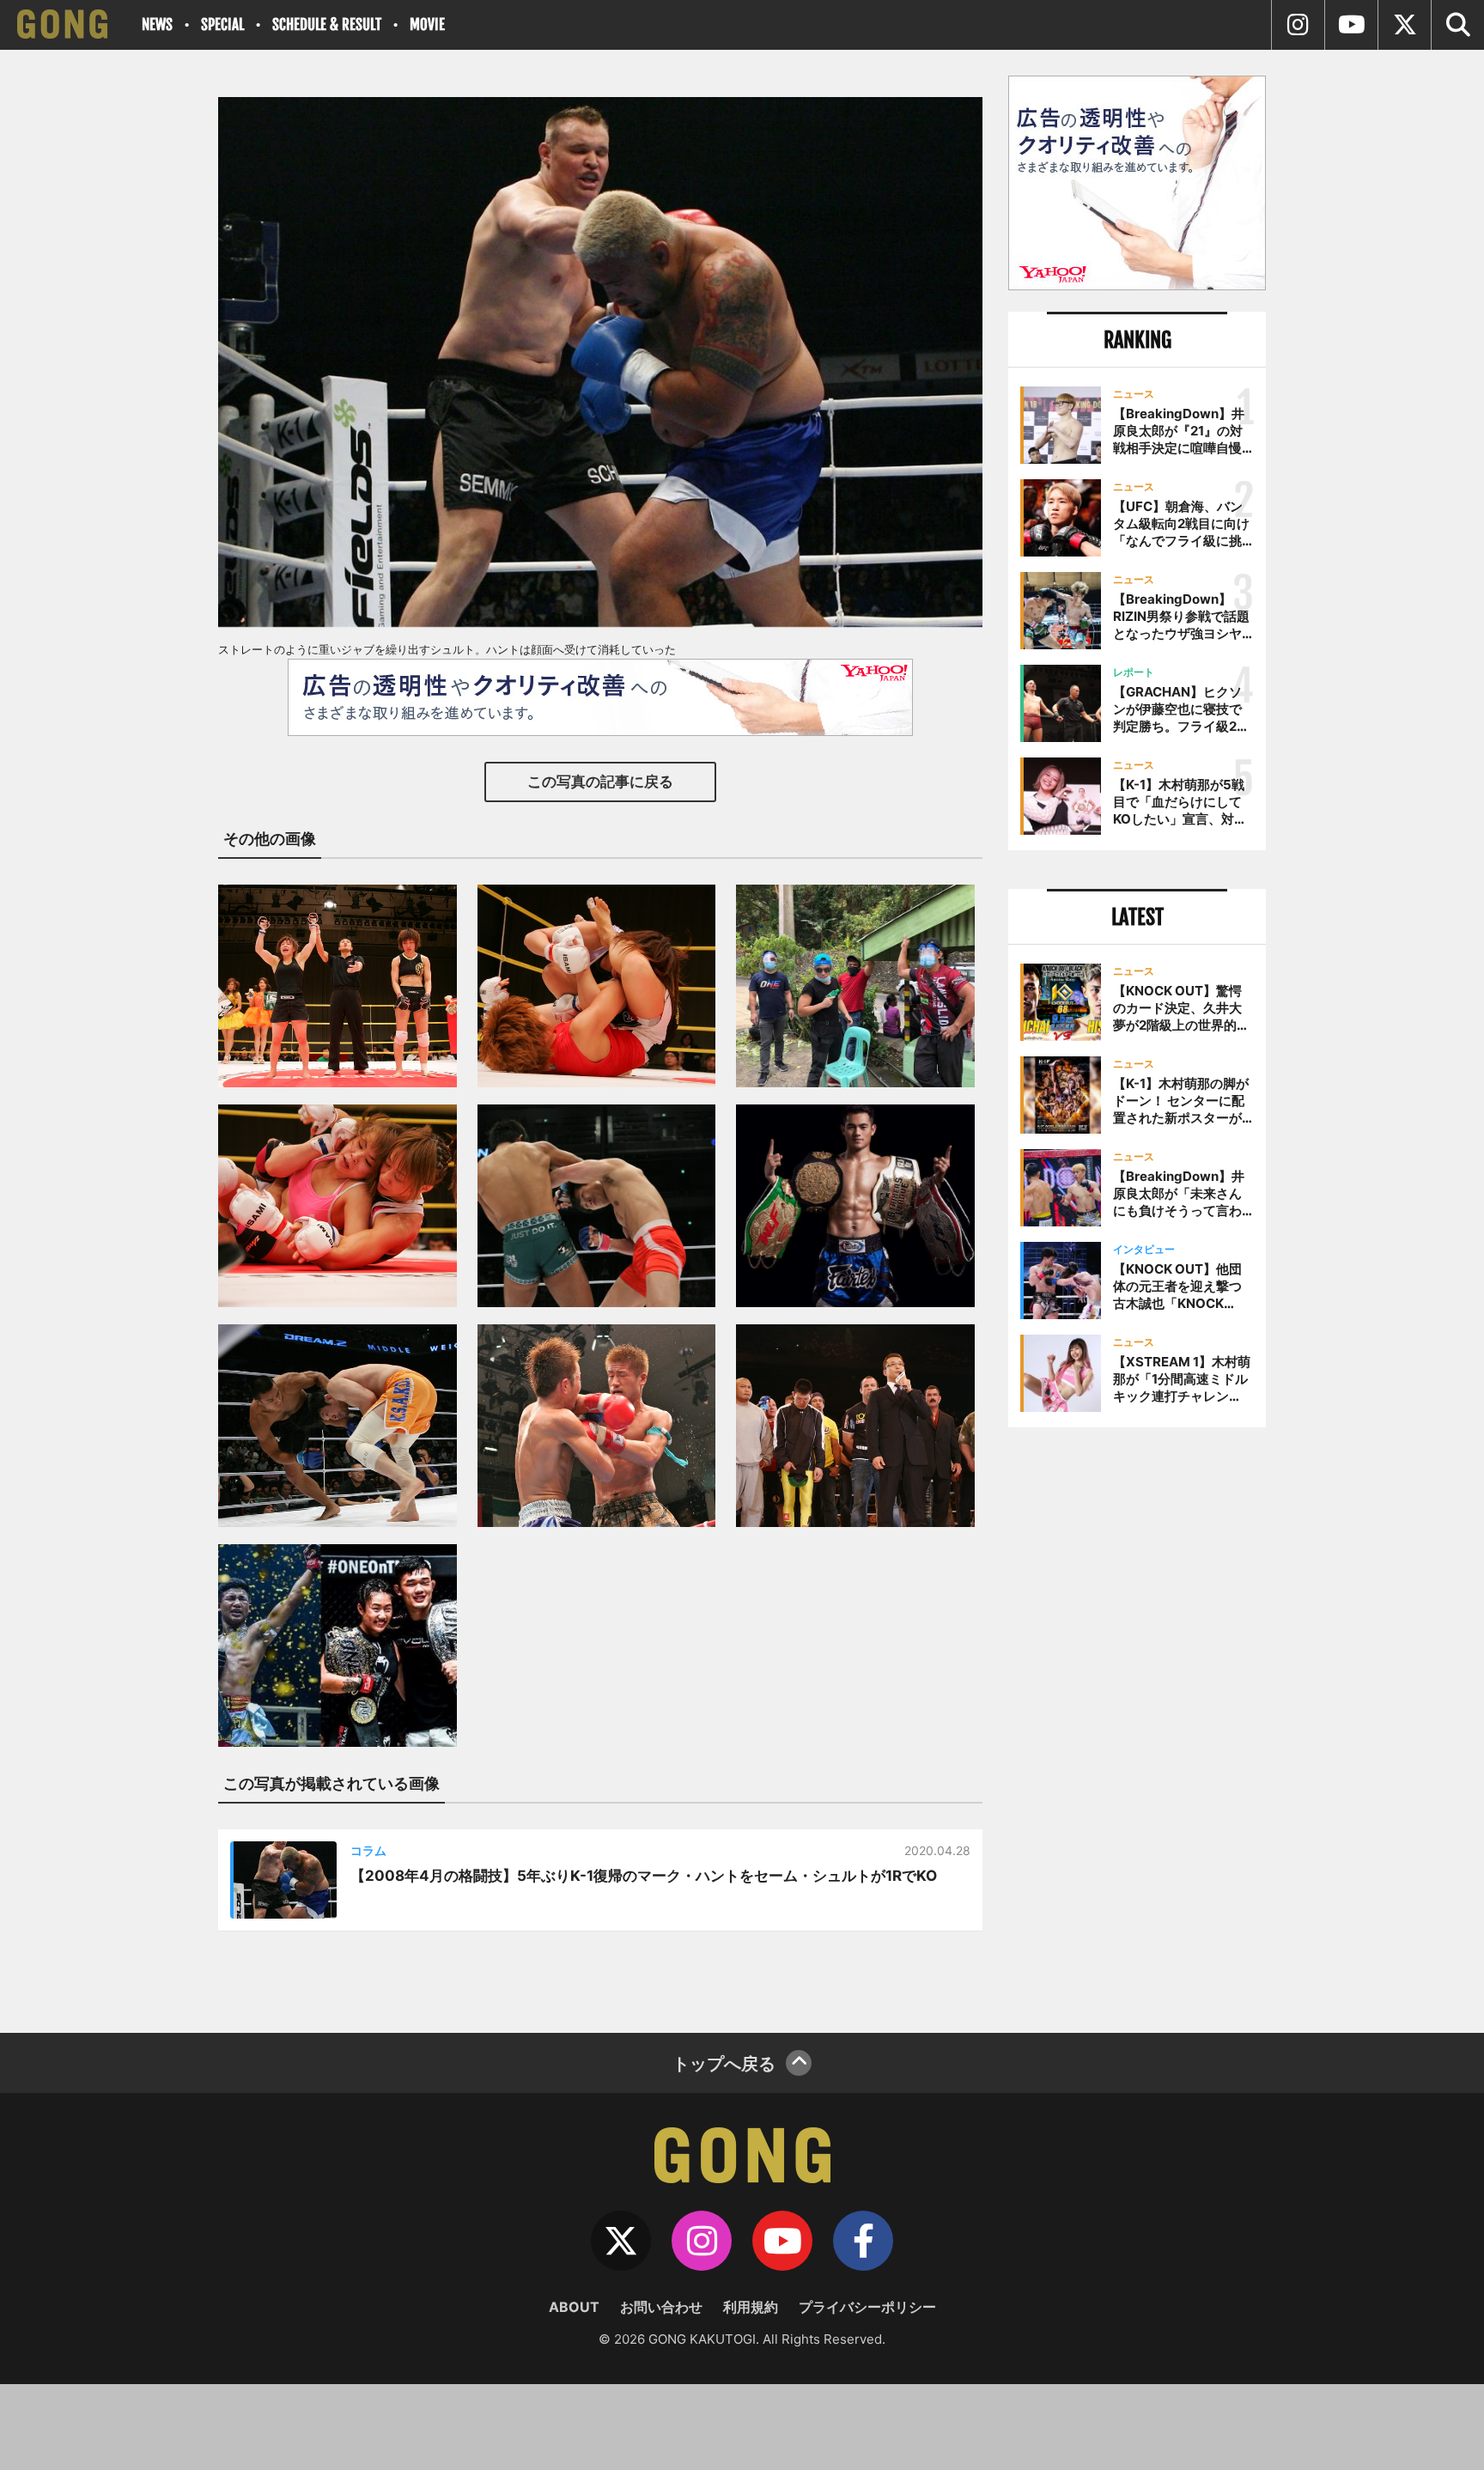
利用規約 (751, 2307)
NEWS (157, 24)
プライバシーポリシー (867, 2307)
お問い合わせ (661, 2307)
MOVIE (427, 24)
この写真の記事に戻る (600, 782)
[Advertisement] (1137, 1724)
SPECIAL (222, 24)
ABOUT (574, 2307)
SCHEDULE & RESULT (327, 24)
